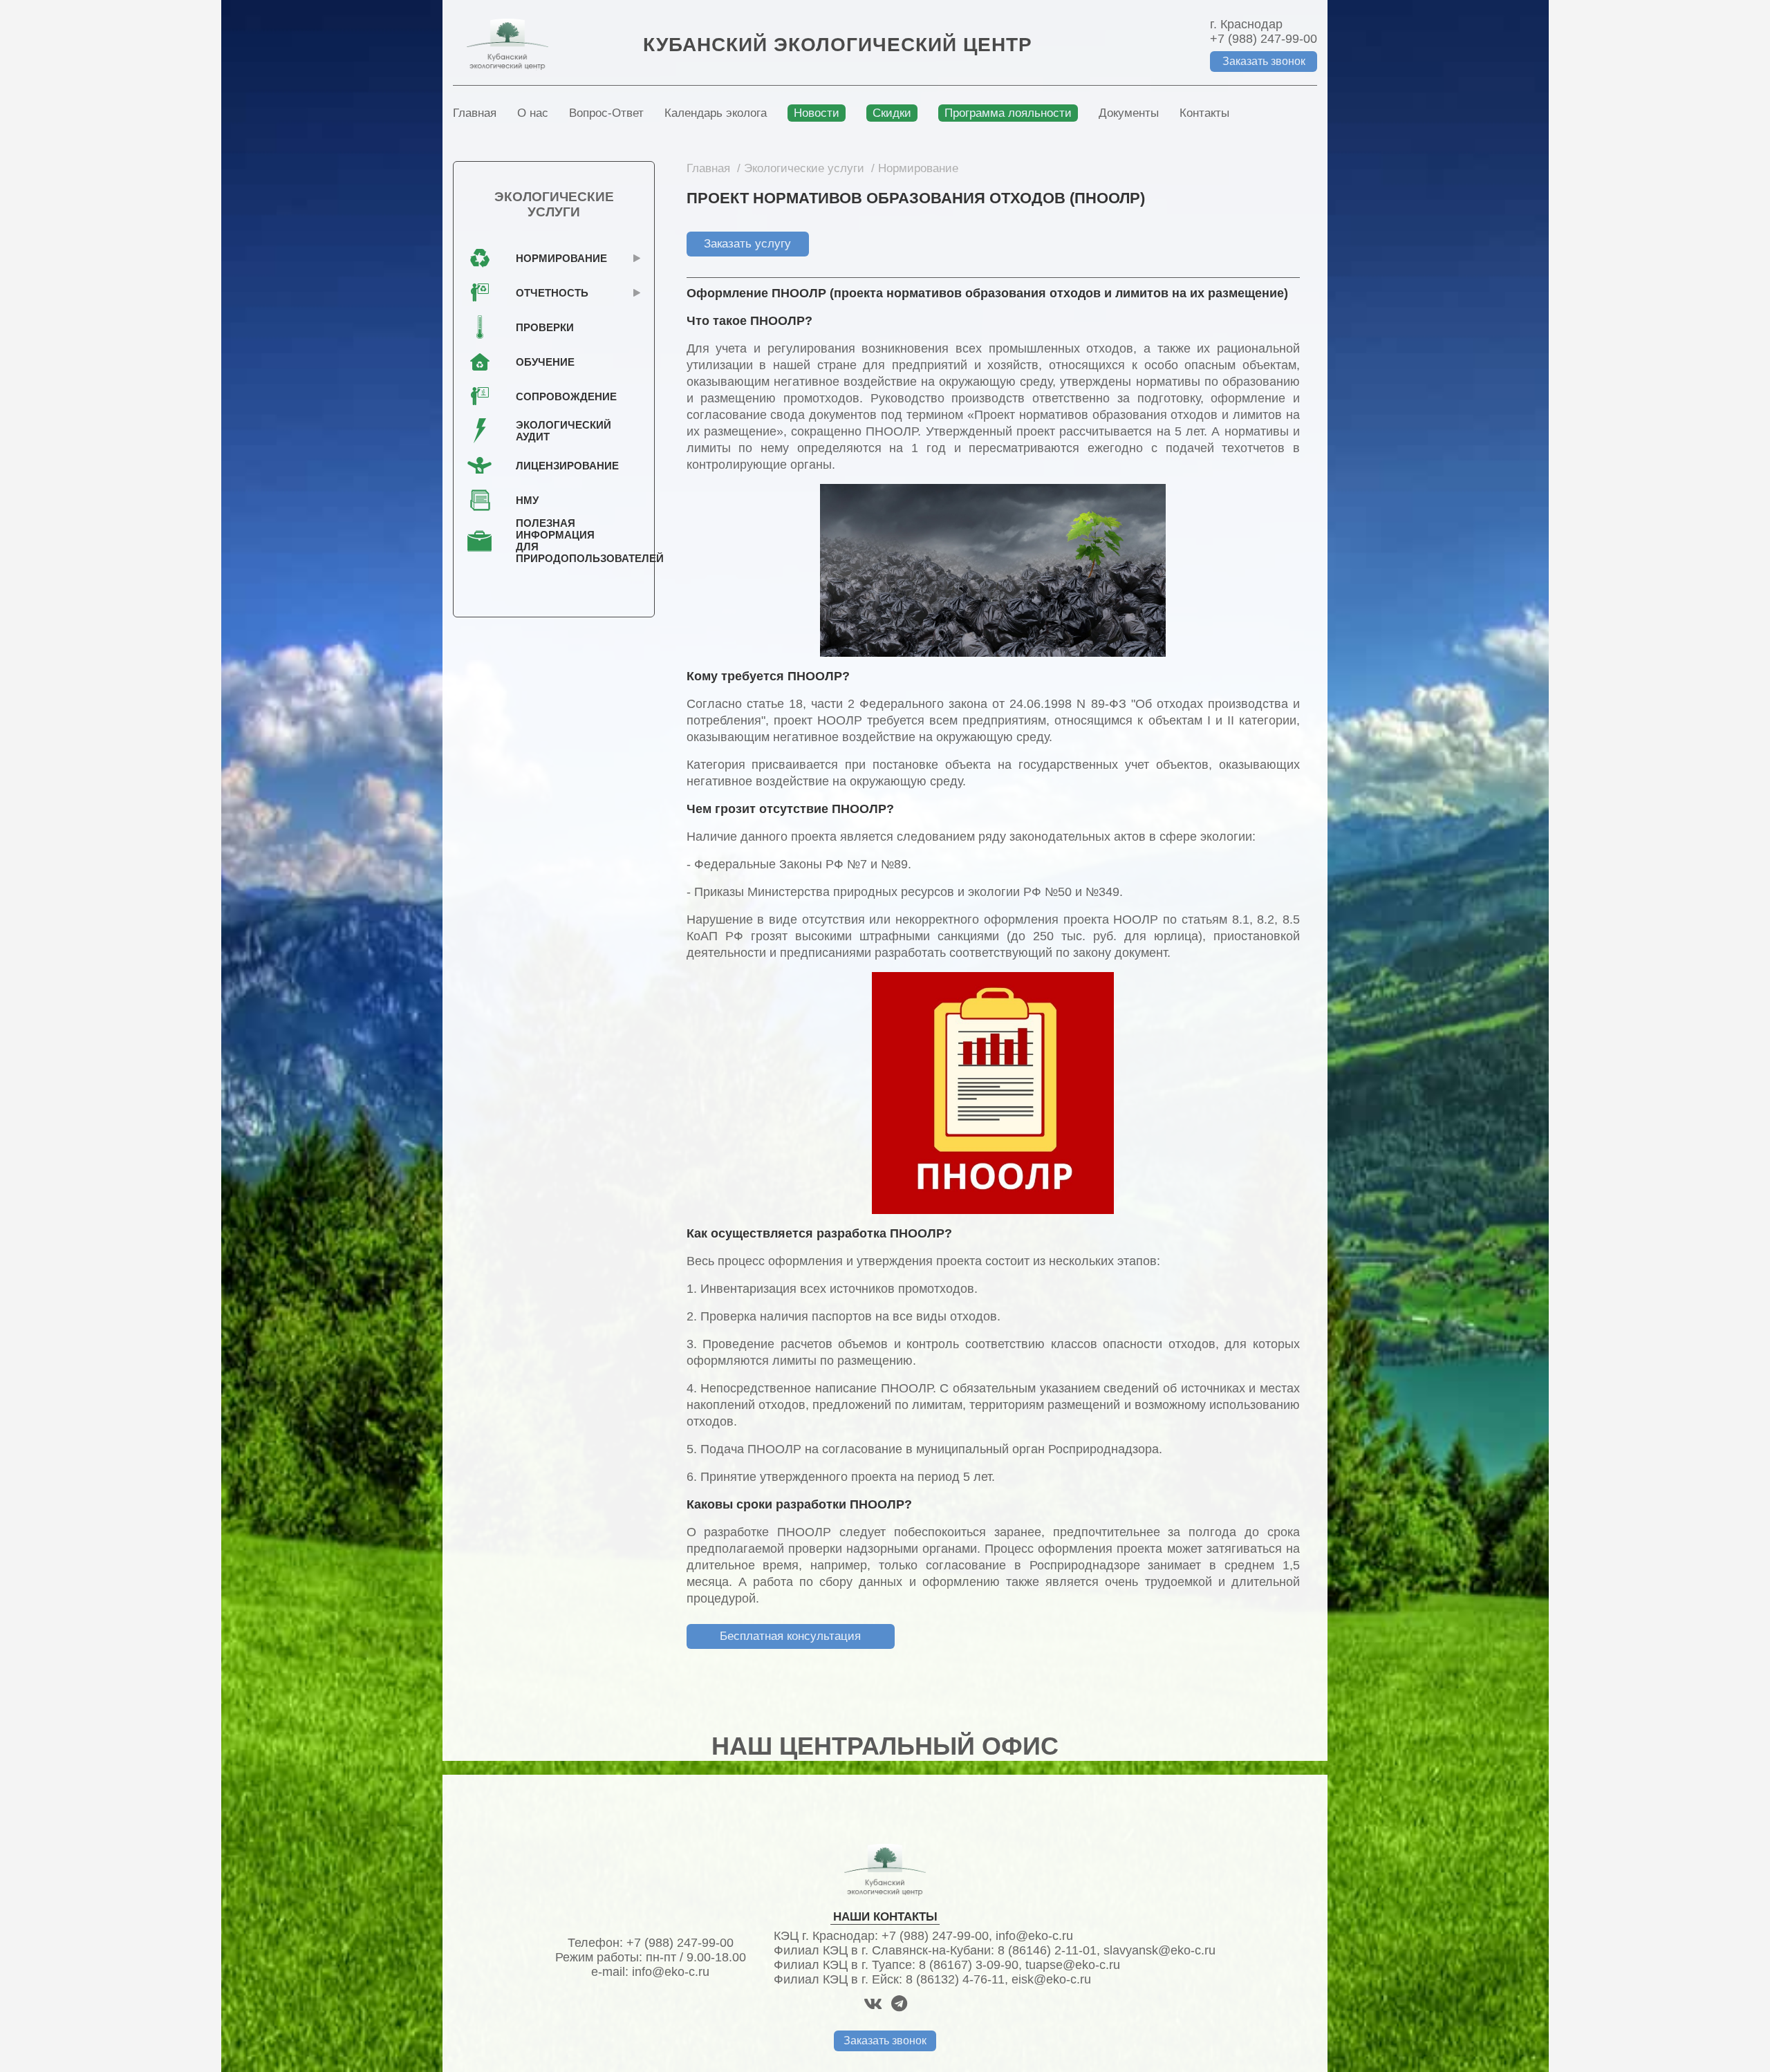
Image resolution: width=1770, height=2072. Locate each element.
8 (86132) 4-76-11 (955, 1979)
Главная (475, 113)
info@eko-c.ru (671, 1972)
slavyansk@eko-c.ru (1159, 1950)
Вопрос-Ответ (606, 113)
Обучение (545, 362)
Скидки (892, 113)
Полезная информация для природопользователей (557, 541)
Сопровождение (557, 396)
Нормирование (918, 168)
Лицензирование (557, 466)
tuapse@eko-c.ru (1073, 1965)
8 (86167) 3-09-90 (969, 1965)
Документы (1129, 113)
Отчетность (552, 293)
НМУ (527, 500)
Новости (817, 113)
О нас (533, 113)
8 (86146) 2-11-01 (1047, 1950)
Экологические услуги (804, 168)
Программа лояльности (1008, 113)
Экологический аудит (557, 431)
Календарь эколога (716, 113)
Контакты (1204, 113)
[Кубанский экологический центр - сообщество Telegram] (899, 2004)
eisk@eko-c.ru (1051, 1979)
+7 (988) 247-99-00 (1264, 39)
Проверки (545, 327)
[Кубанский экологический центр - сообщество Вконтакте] (873, 2004)
